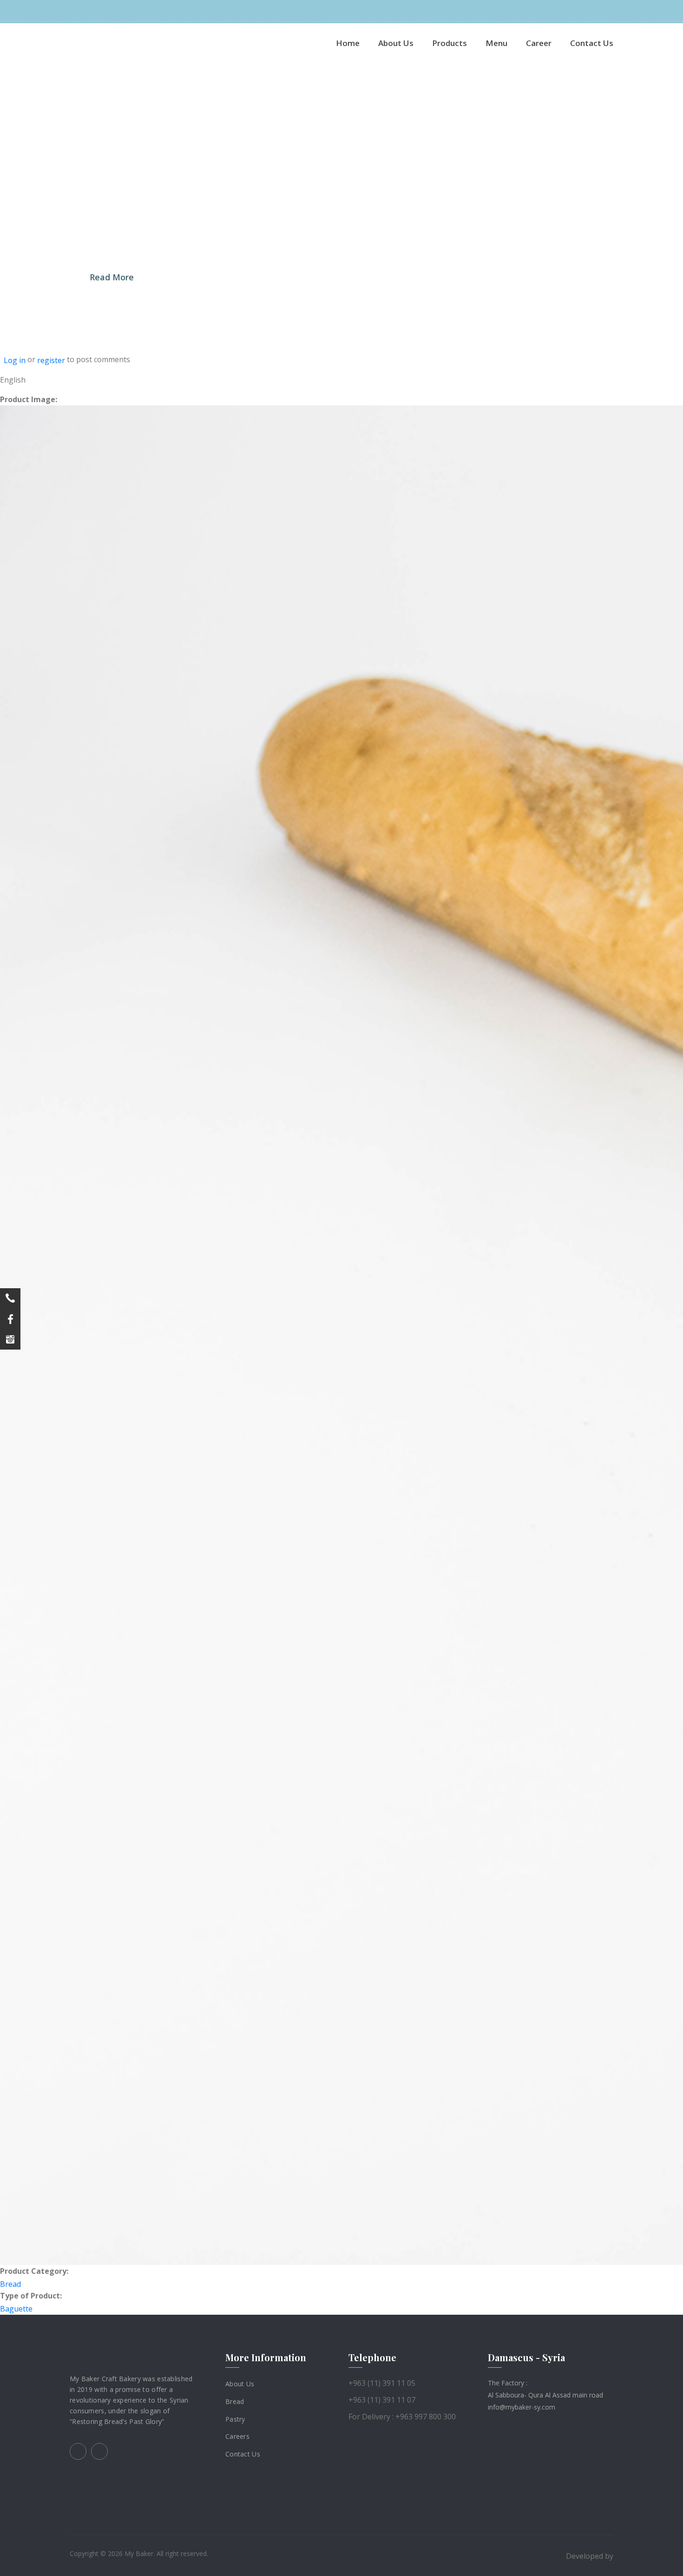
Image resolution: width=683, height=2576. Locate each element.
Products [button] (450, 43)
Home (348, 43)
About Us (396, 43)
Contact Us (592, 43)
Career (539, 43)
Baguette (16, 2309)
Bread (10, 2284)
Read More (112, 277)
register (51, 360)
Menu (496, 43)
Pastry (235, 2419)
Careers (237, 2436)
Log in (15, 360)
